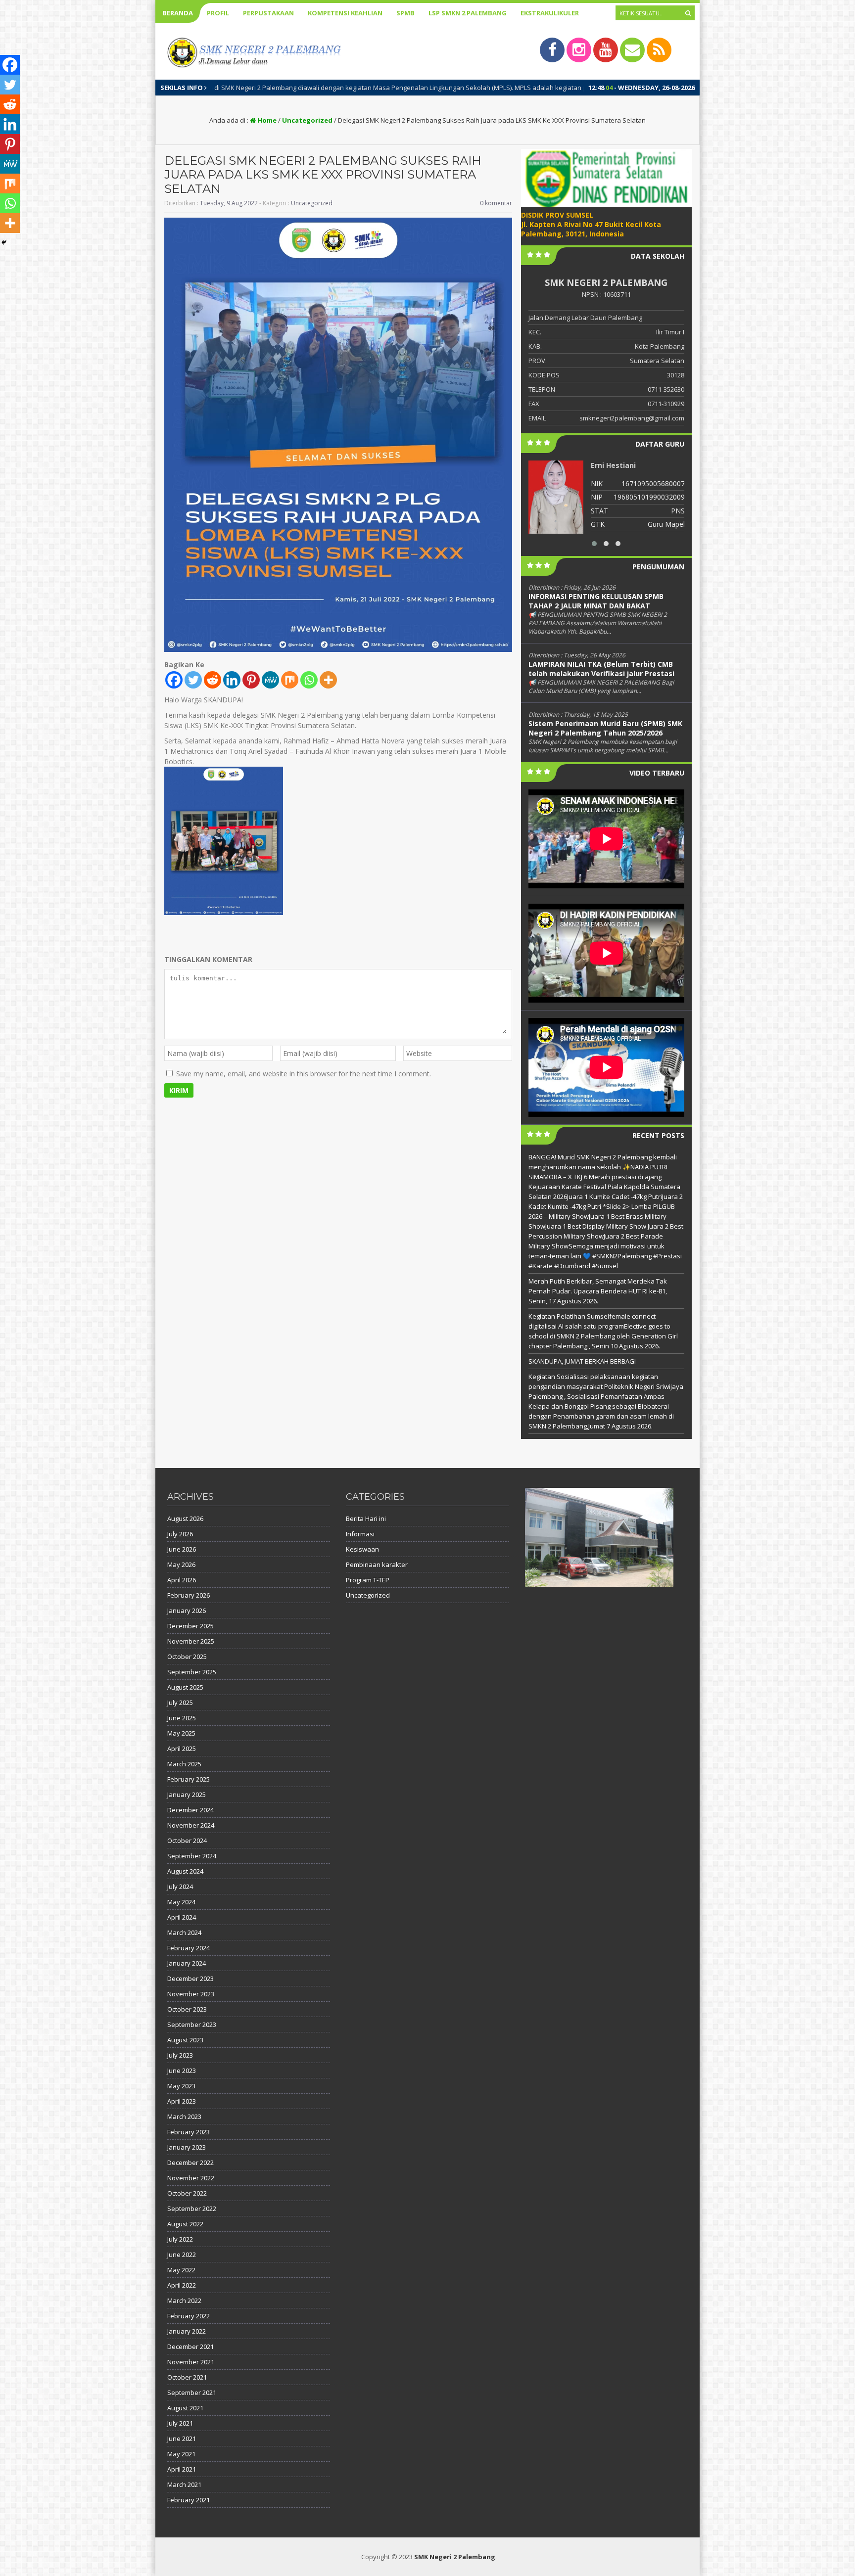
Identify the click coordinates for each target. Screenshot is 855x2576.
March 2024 (184, 1932)
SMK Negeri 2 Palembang (455, 2557)
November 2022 (191, 2178)
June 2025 (182, 1718)
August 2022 (185, 2224)
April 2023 (182, 2101)
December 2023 (190, 1978)
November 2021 (191, 2362)
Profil (218, 13)
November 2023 (191, 1994)
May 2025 (181, 1733)
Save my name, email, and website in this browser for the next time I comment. (304, 1074)
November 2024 (191, 1825)
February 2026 (189, 1595)
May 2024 (181, 1902)
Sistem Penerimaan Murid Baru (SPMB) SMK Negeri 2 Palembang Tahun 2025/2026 (605, 728)
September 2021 (192, 2392)
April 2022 (182, 2285)
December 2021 (190, 2346)
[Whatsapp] (309, 680)
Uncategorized (307, 120)
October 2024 (187, 1840)
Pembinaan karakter (377, 1564)
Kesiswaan (362, 1549)
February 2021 (189, 2500)
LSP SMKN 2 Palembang (468, 13)
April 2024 (182, 1917)
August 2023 (185, 2040)
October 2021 (187, 2377)
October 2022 (187, 2193)
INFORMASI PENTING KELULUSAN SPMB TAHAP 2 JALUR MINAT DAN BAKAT (596, 601)
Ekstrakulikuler (550, 13)
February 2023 (189, 2132)
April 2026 (182, 1580)
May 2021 (181, 2454)
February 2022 (189, 2316)
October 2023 (187, 2009)
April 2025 (182, 1748)
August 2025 (185, 1687)
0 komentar (496, 203)
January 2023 (187, 2147)
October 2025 (187, 1656)
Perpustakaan (268, 13)
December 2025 (190, 1626)
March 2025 (184, 1764)
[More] (328, 680)
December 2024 (190, 1810)
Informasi (360, 1534)
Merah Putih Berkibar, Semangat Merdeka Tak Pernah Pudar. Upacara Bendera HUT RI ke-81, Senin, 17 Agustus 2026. (598, 1291)
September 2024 (192, 1856)
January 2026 (187, 1610)
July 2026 (180, 1534)
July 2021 (180, 2423)
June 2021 (182, 2438)
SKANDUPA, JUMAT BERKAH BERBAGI (582, 1361)
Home (266, 120)
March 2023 (184, 2116)
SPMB (405, 13)
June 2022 (182, 2254)
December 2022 (190, 2162)
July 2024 (180, 1886)
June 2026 (182, 1549)
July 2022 (180, 2239)
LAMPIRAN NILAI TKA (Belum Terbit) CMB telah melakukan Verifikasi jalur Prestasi (601, 669)
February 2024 (189, 1948)
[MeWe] (270, 680)
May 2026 (181, 1564)
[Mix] (290, 680)
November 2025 (191, 1641)
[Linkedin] (232, 680)
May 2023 (181, 2086)
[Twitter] (193, 680)
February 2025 (189, 1779)
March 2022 (184, 2300)
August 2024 (185, 1871)
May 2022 (181, 2270)
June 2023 (182, 2070)
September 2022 (192, 2208)
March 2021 (184, 2484)
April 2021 (182, 2469)
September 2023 (192, 2024)
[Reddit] (213, 680)
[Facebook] (174, 680)
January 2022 (187, 2331)
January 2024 (187, 1963)
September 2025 (192, 1672)
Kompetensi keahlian (345, 13)
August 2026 (185, 1518)
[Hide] (4, 242)
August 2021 (185, 2408)
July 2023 (180, 2055)
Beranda (178, 13)
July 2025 (180, 1702)
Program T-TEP (368, 1580)
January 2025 (187, 1794)
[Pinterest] (251, 680)
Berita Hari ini (366, 1518)
